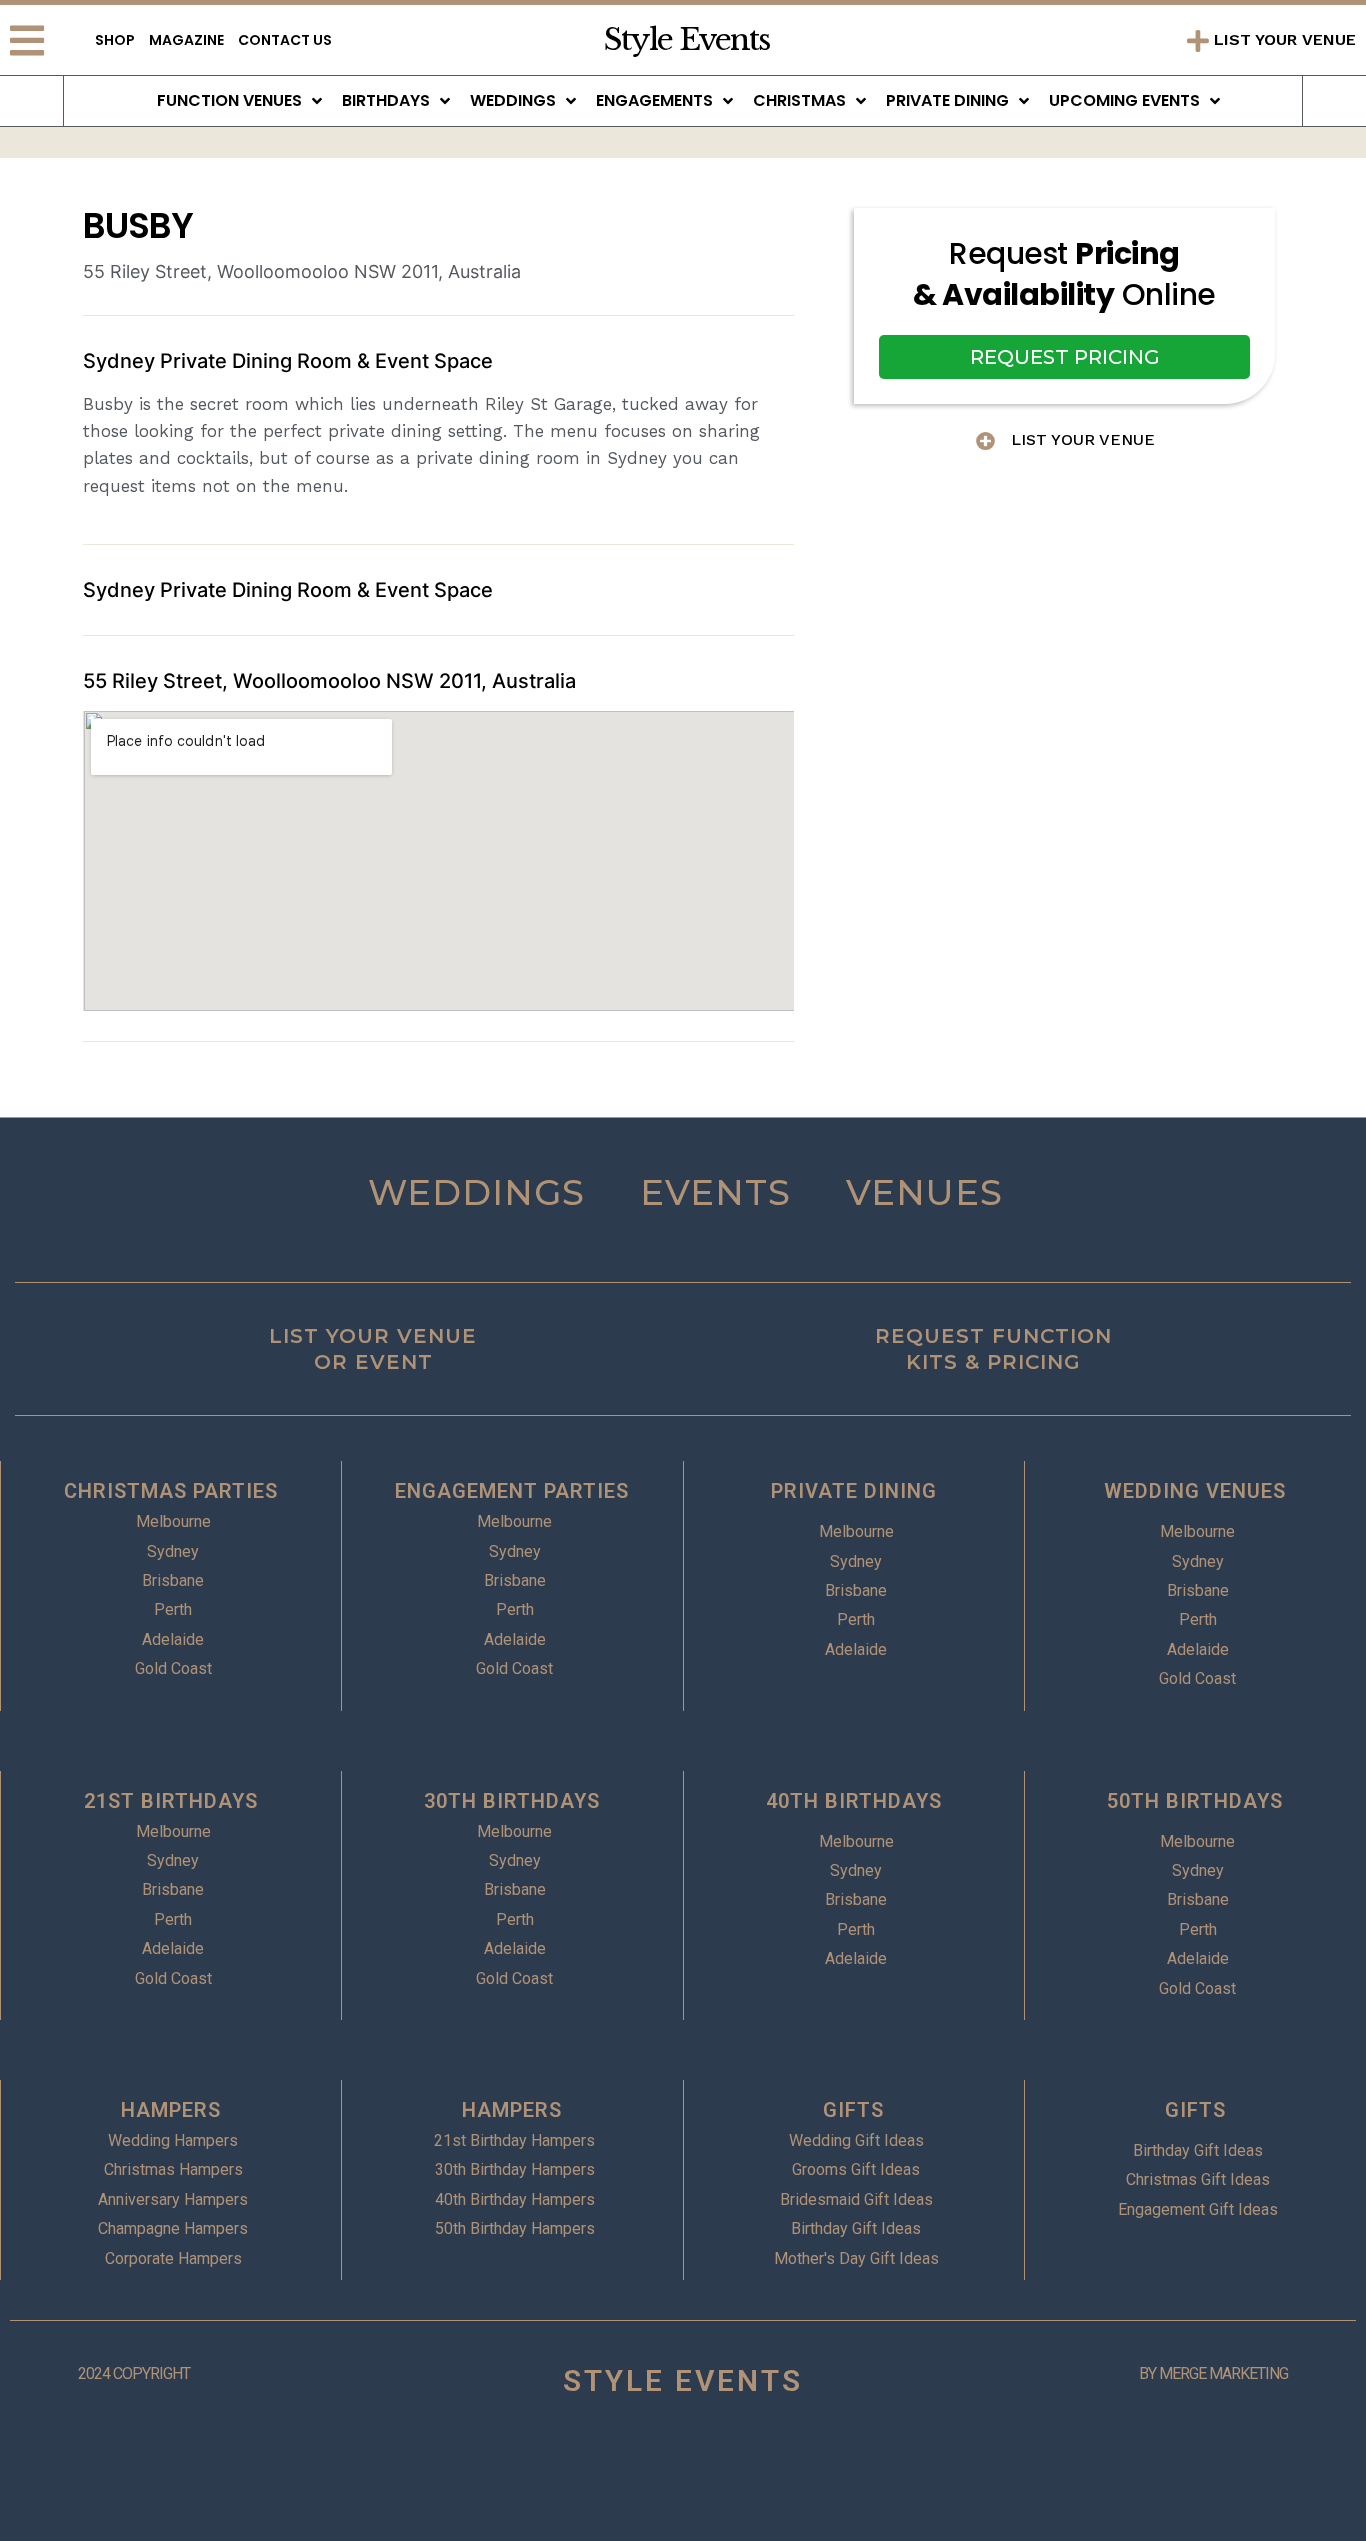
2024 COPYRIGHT (134, 2373)
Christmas (799, 100)
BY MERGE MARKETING (1213, 2373)
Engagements (654, 100)
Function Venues (229, 100)
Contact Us (285, 40)
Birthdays (386, 100)
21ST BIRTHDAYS (171, 1801)
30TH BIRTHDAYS (512, 1801)
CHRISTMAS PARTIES (171, 1491)
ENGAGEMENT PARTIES (512, 1491)
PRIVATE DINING (854, 1491)
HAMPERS (171, 2110)
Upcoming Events (1124, 100)
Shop (115, 40)
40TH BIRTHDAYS (854, 1801)
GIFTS (853, 2110)
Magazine (186, 40)
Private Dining (947, 100)
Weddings (513, 100)
